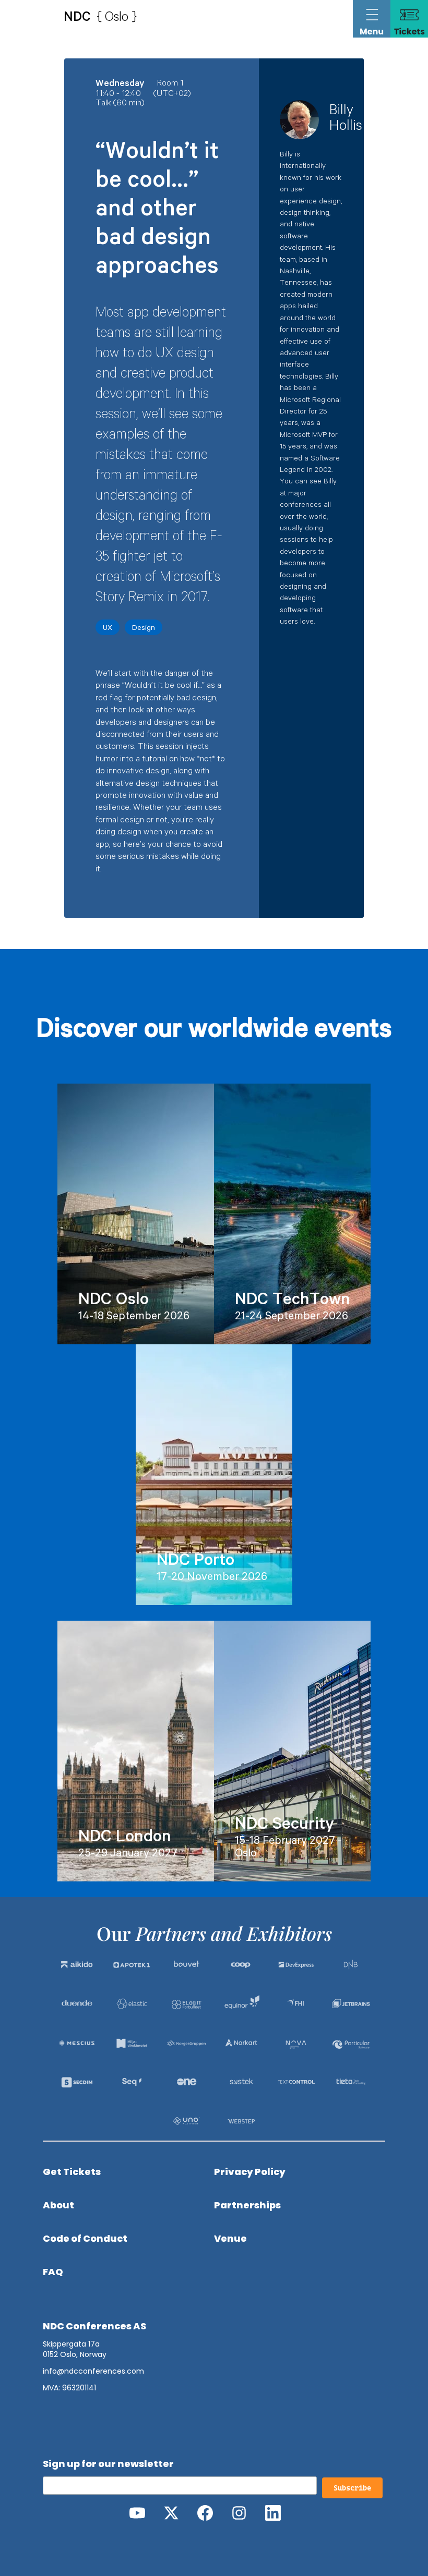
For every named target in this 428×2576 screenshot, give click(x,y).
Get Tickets (72, 2172)
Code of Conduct (85, 2239)
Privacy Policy (250, 2172)
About (58, 2205)
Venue (230, 2239)
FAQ (53, 2272)
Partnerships (247, 2205)
